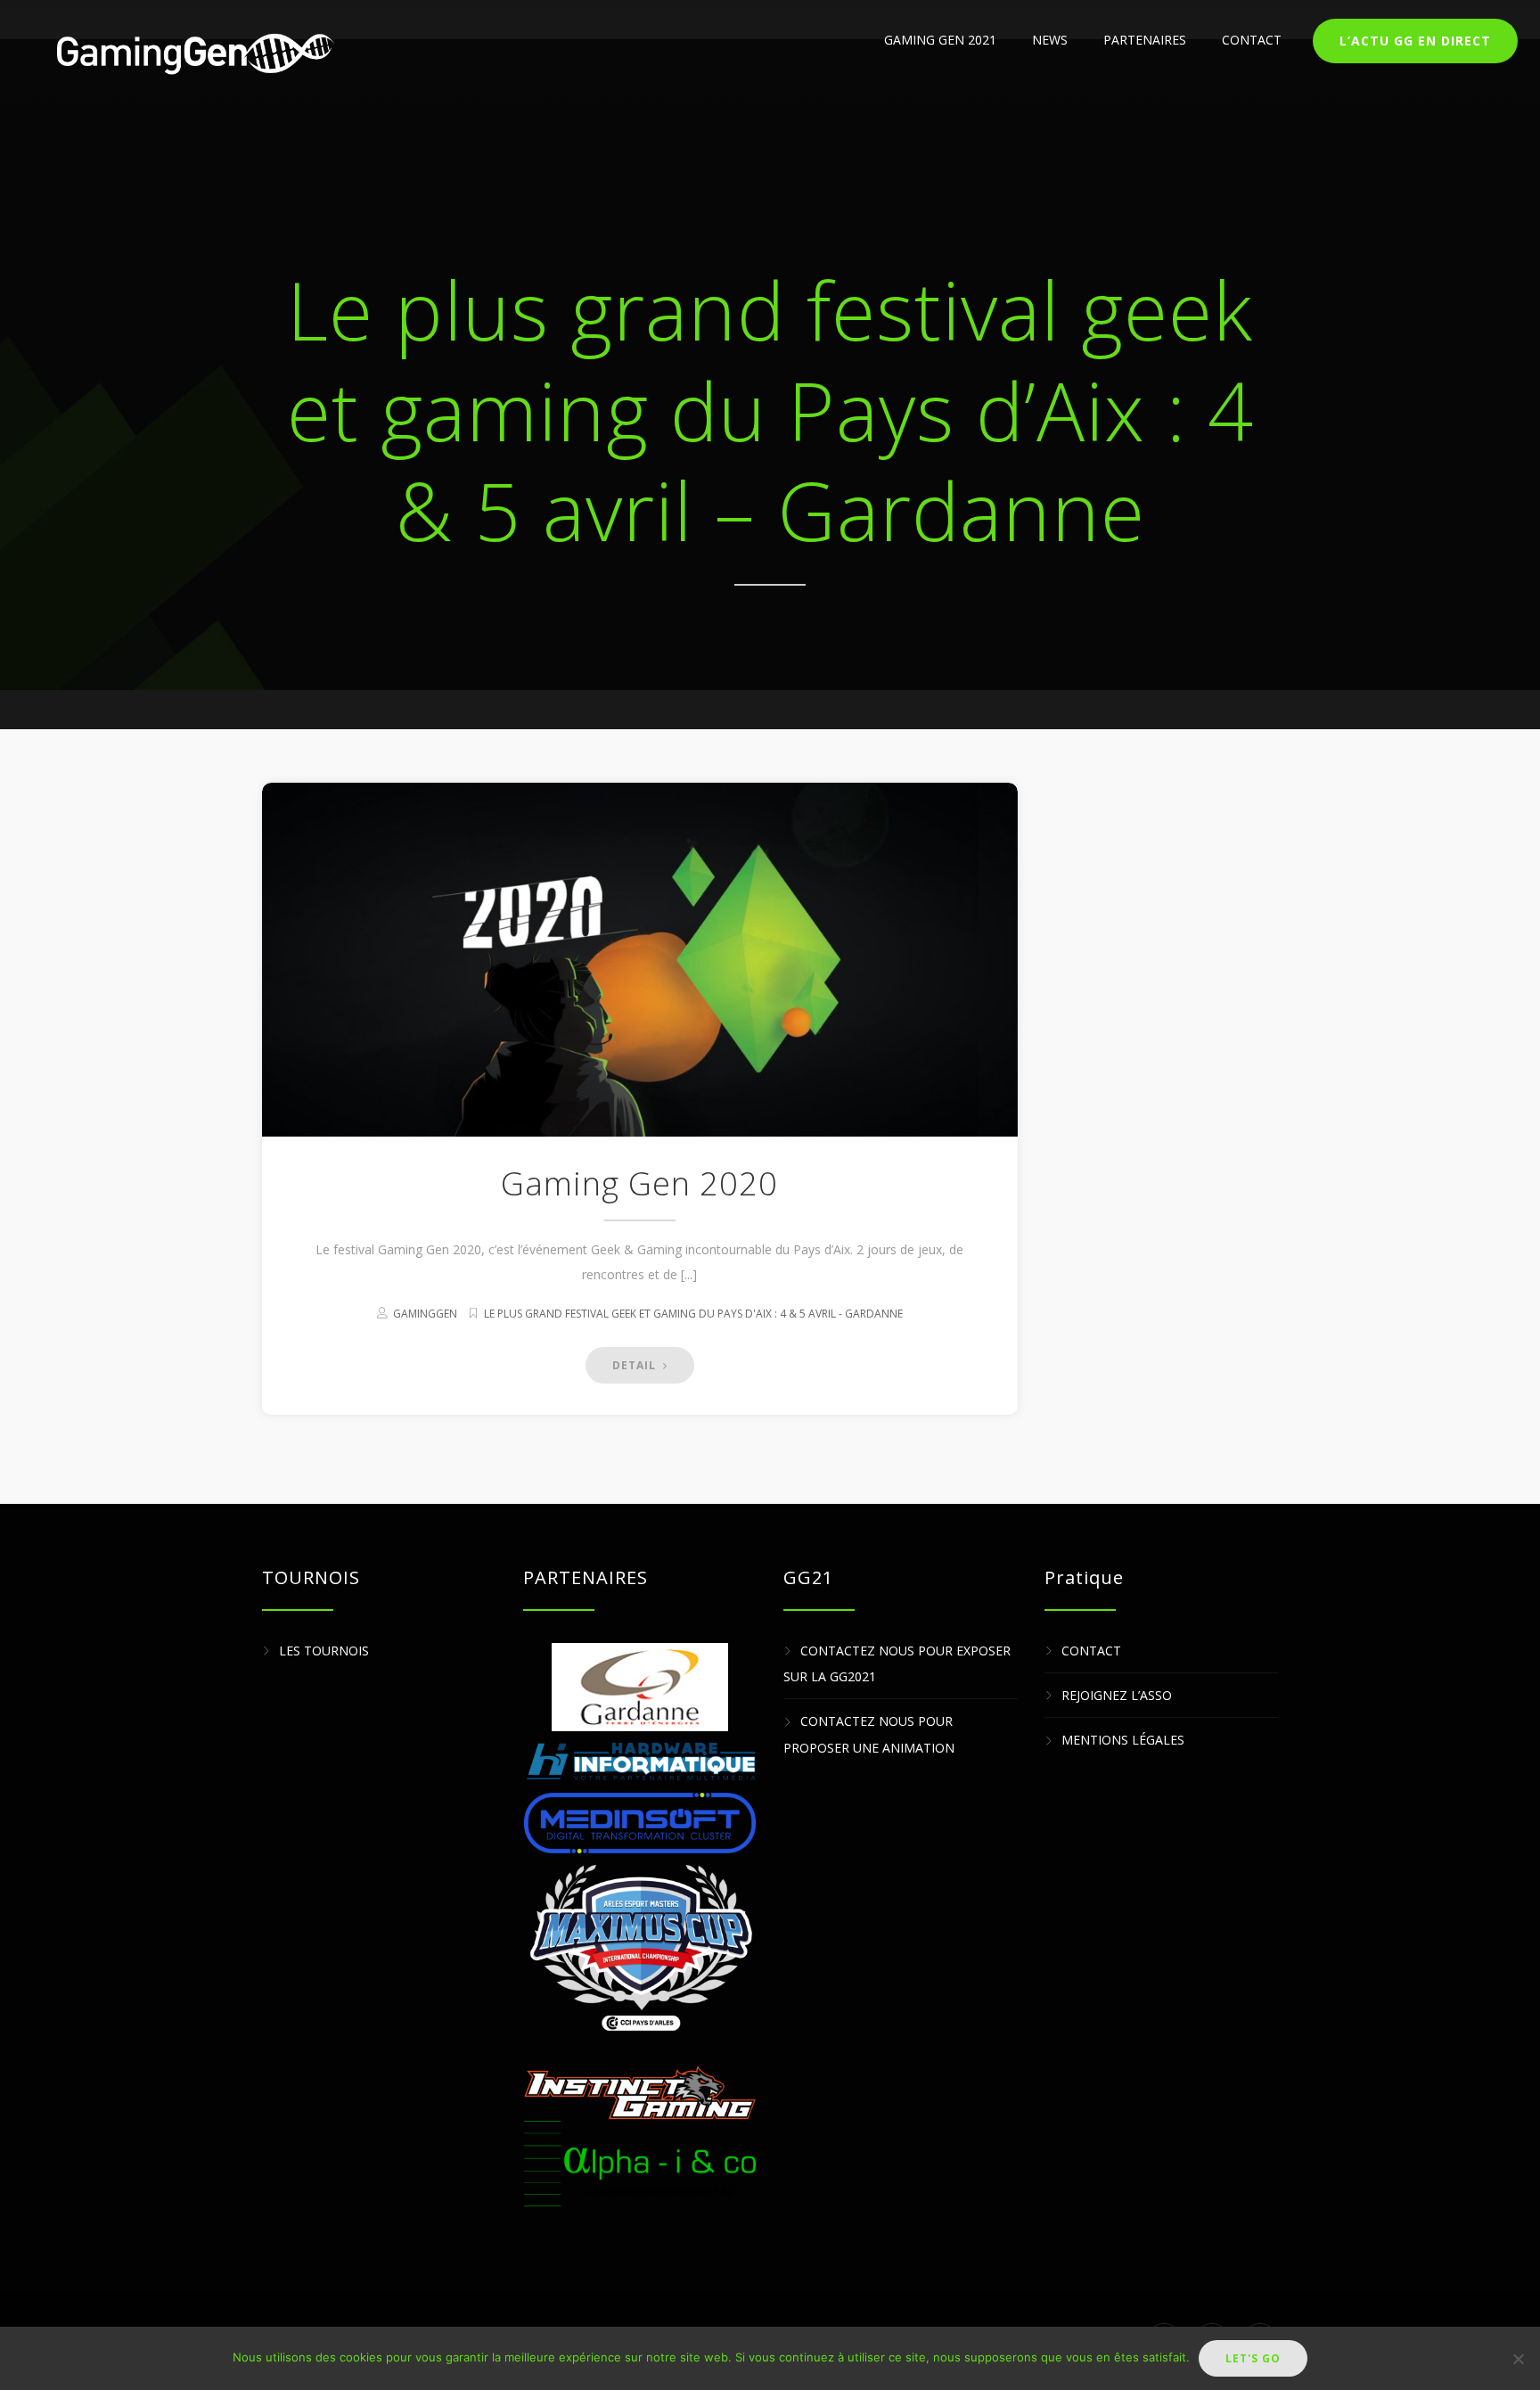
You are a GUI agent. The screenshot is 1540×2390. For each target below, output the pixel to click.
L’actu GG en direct (1415, 41)
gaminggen (425, 1314)
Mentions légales (1123, 1741)
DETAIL (636, 1365)
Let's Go (1253, 2358)
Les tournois (324, 1651)
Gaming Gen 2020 (639, 1183)
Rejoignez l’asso (1117, 1695)
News (1050, 40)
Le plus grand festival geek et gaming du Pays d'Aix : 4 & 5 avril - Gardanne (693, 1314)
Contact (1252, 40)
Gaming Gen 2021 (940, 40)
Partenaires (1145, 40)
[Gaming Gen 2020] (640, 960)
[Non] (1518, 2359)
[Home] (193, 53)
